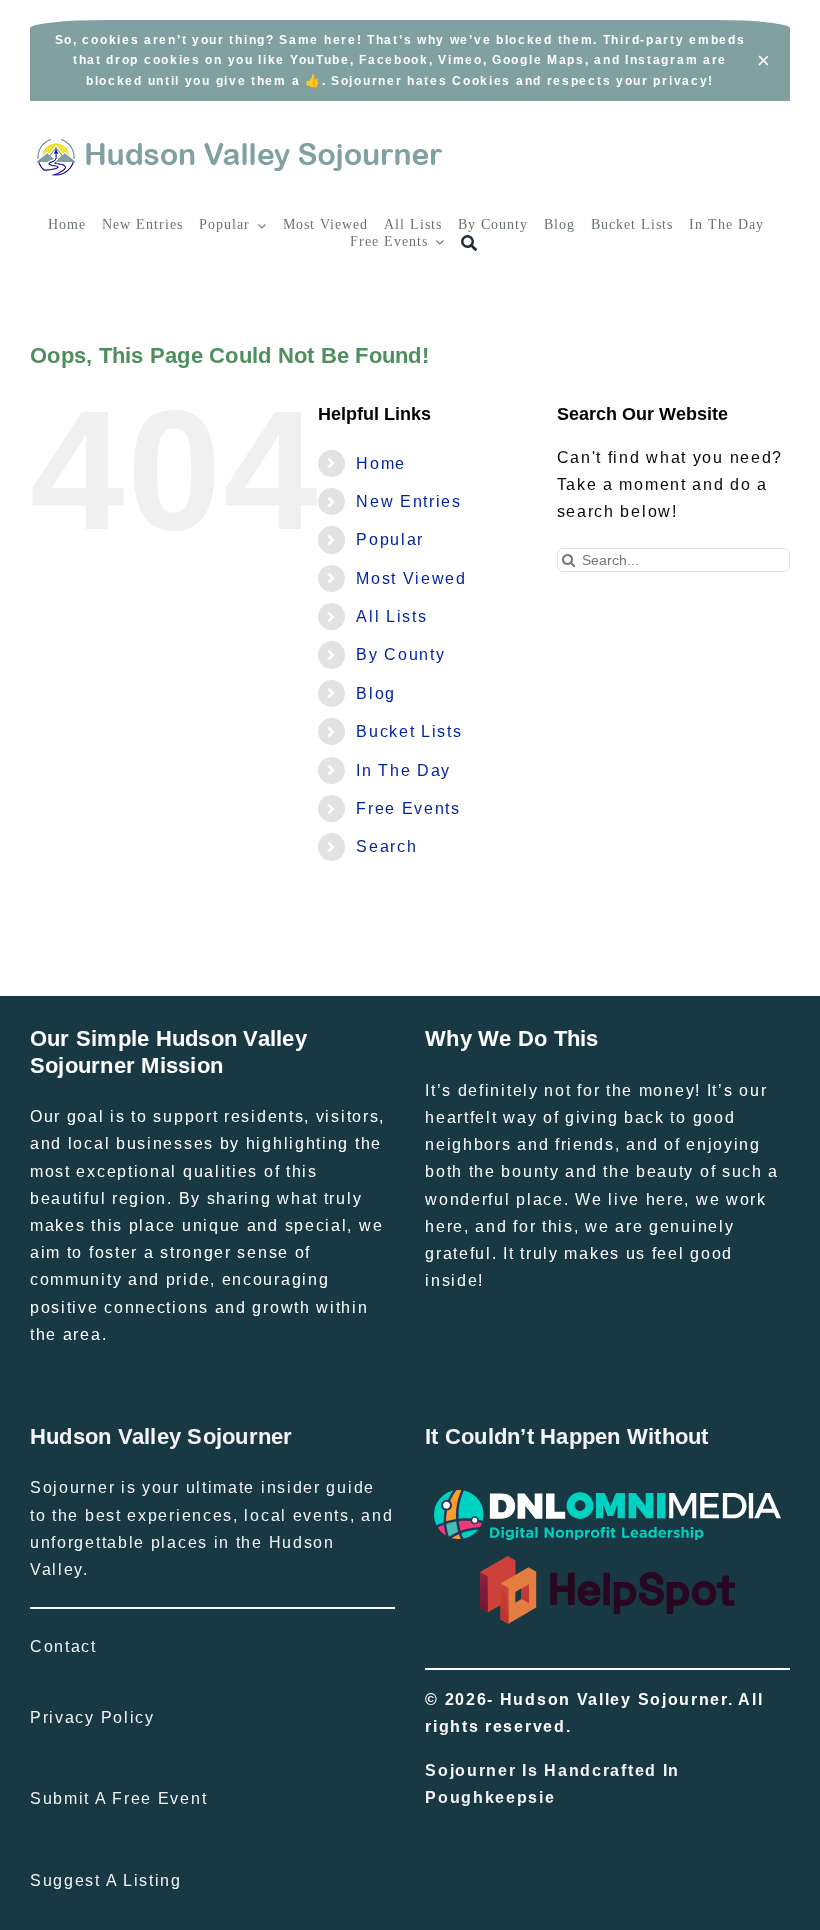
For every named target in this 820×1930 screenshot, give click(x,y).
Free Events (408, 808)
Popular (390, 539)
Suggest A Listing (106, 1880)
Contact (63, 1646)
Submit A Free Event (118, 1798)
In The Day (403, 770)
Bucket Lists (409, 731)
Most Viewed (411, 578)
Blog (376, 693)
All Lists (391, 616)
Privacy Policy (92, 1717)
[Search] (469, 243)
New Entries (409, 501)
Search (386, 846)
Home (381, 463)
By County (400, 654)
